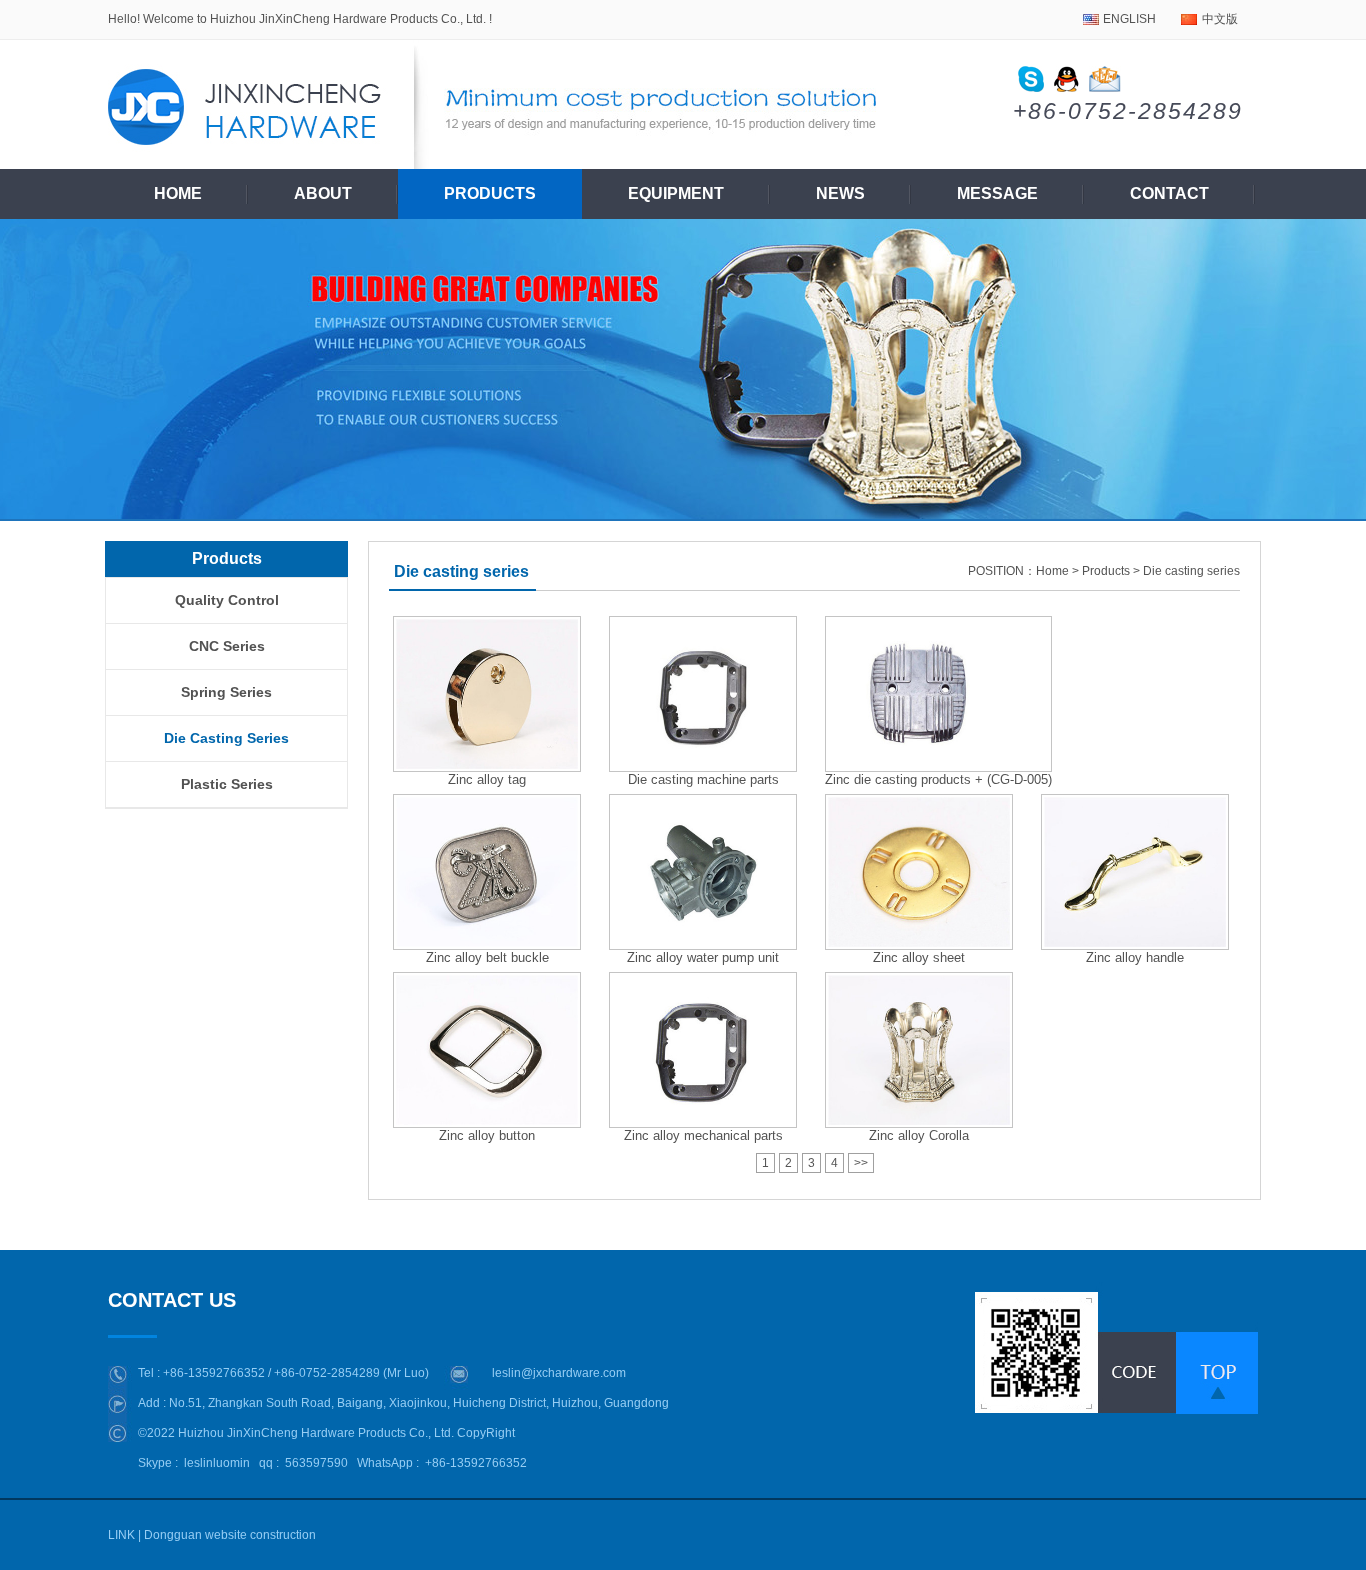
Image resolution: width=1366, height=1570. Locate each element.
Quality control (227, 600)
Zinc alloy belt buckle (487, 957)
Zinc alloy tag (487, 779)
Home (178, 193)
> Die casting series (1186, 571)
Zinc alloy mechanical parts (703, 1135)
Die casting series (226, 738)
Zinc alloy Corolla (919, 1135)
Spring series (226, 692)
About (323, 193)
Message (997, 193)
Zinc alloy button (487, 1135)
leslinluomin (217, 1463)
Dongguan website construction (230, 1535)
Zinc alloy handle (1135, 957)
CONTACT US (172, 1300)
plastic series (227, 784)
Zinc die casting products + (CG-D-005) (938, 779)
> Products (1101, 571)
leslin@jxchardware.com (559, 1373)
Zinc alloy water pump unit (703, 957)
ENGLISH (1129, 19)
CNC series (227, 646)
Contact (1169, 193)
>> (861, 1163)
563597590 (316, 1463)
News (840, 193)
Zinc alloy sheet (919, 957)
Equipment (676, 193)
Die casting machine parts (703, 779)
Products (490, 193)
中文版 (1220, 19)
